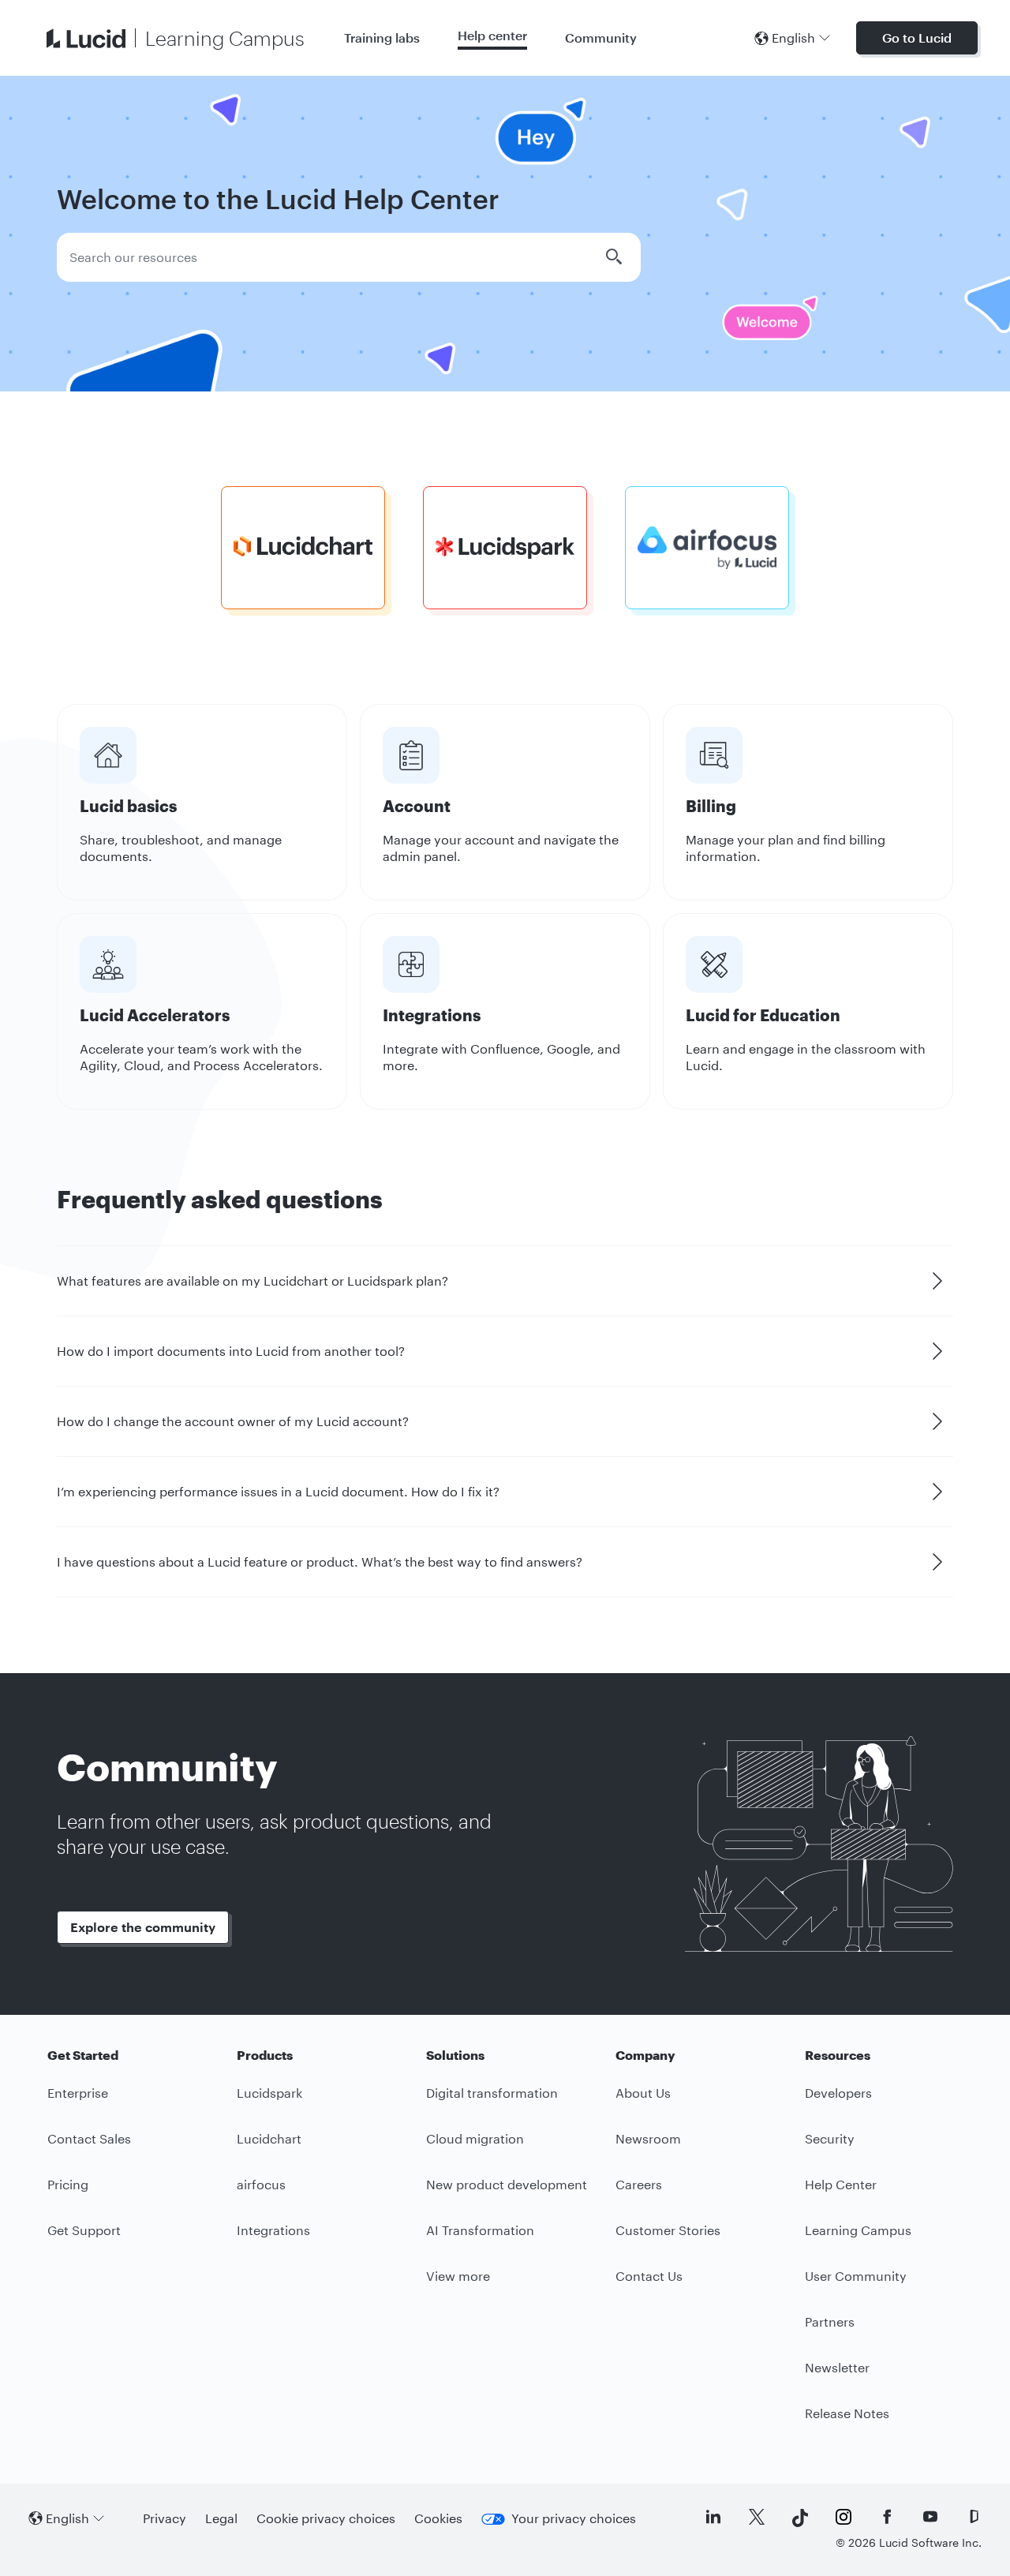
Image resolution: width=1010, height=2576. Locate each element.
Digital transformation (492, 2093)
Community (601, 37)
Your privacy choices (574, 2518)
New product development (507, 2184)
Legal (221, 2518)
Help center (492, 35)
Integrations (273, 2230)
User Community (856, 2276)
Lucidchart (269, 2138)
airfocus (261, 2184)
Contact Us (649, 2276)
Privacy (165, 2518)
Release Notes (847, 2413)
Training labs (382, 37)
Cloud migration (475, 2138)
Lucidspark (269, 2093)
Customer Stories (668, 2230)
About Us (643, 2093)
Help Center (841, 2184)
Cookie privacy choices (326, 2518)
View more (458, 2276)
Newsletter (837, 2367)
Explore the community (143, 1927)
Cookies (438, 2518)
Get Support (84, 2230)
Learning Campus (858, 2230)
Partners (830, 2321)
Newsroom (648, 2138)
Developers (838, 2093)
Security (830, 2138)
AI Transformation (480, 2230)
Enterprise (78, 2093)
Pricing (68, 2184)
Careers (639, 2184)
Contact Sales (89, 2138)
